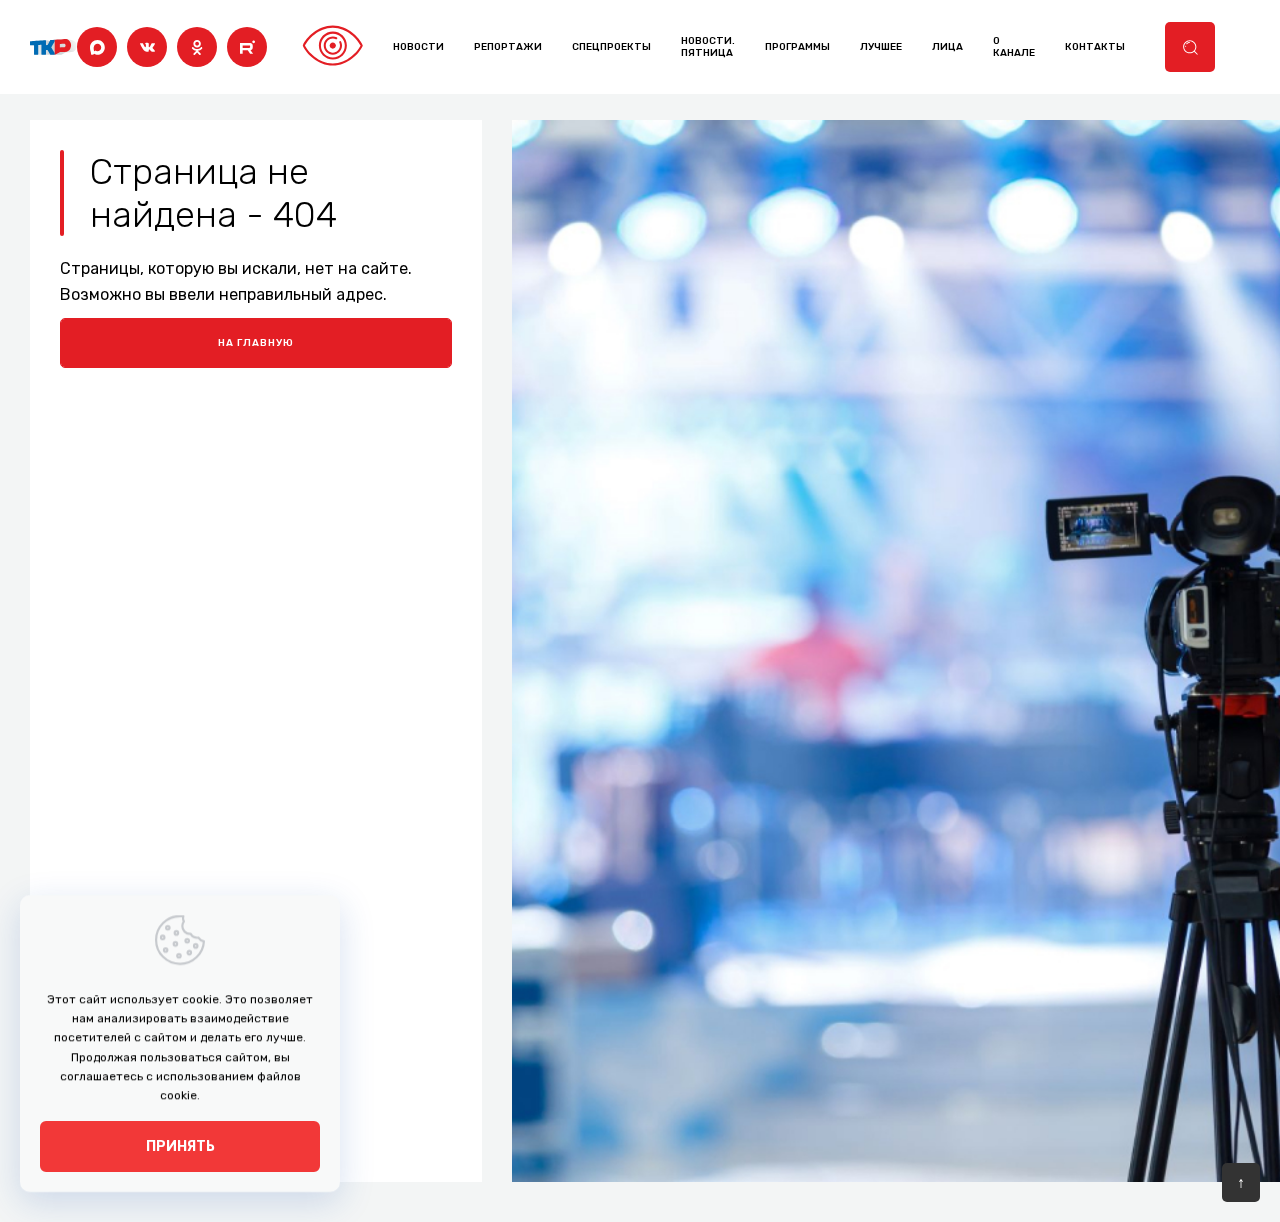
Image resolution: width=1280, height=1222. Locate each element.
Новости (418, 47)
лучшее (881, 47)
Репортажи (508, 47)
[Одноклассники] (197, 47)
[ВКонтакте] (147, 47)
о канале (1014, 47)
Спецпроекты (611, 47)
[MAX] (97, 47)
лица (947, 47)
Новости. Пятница (708, 47)
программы (797, 47)
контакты (1095, 47)
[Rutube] (247, 47)
